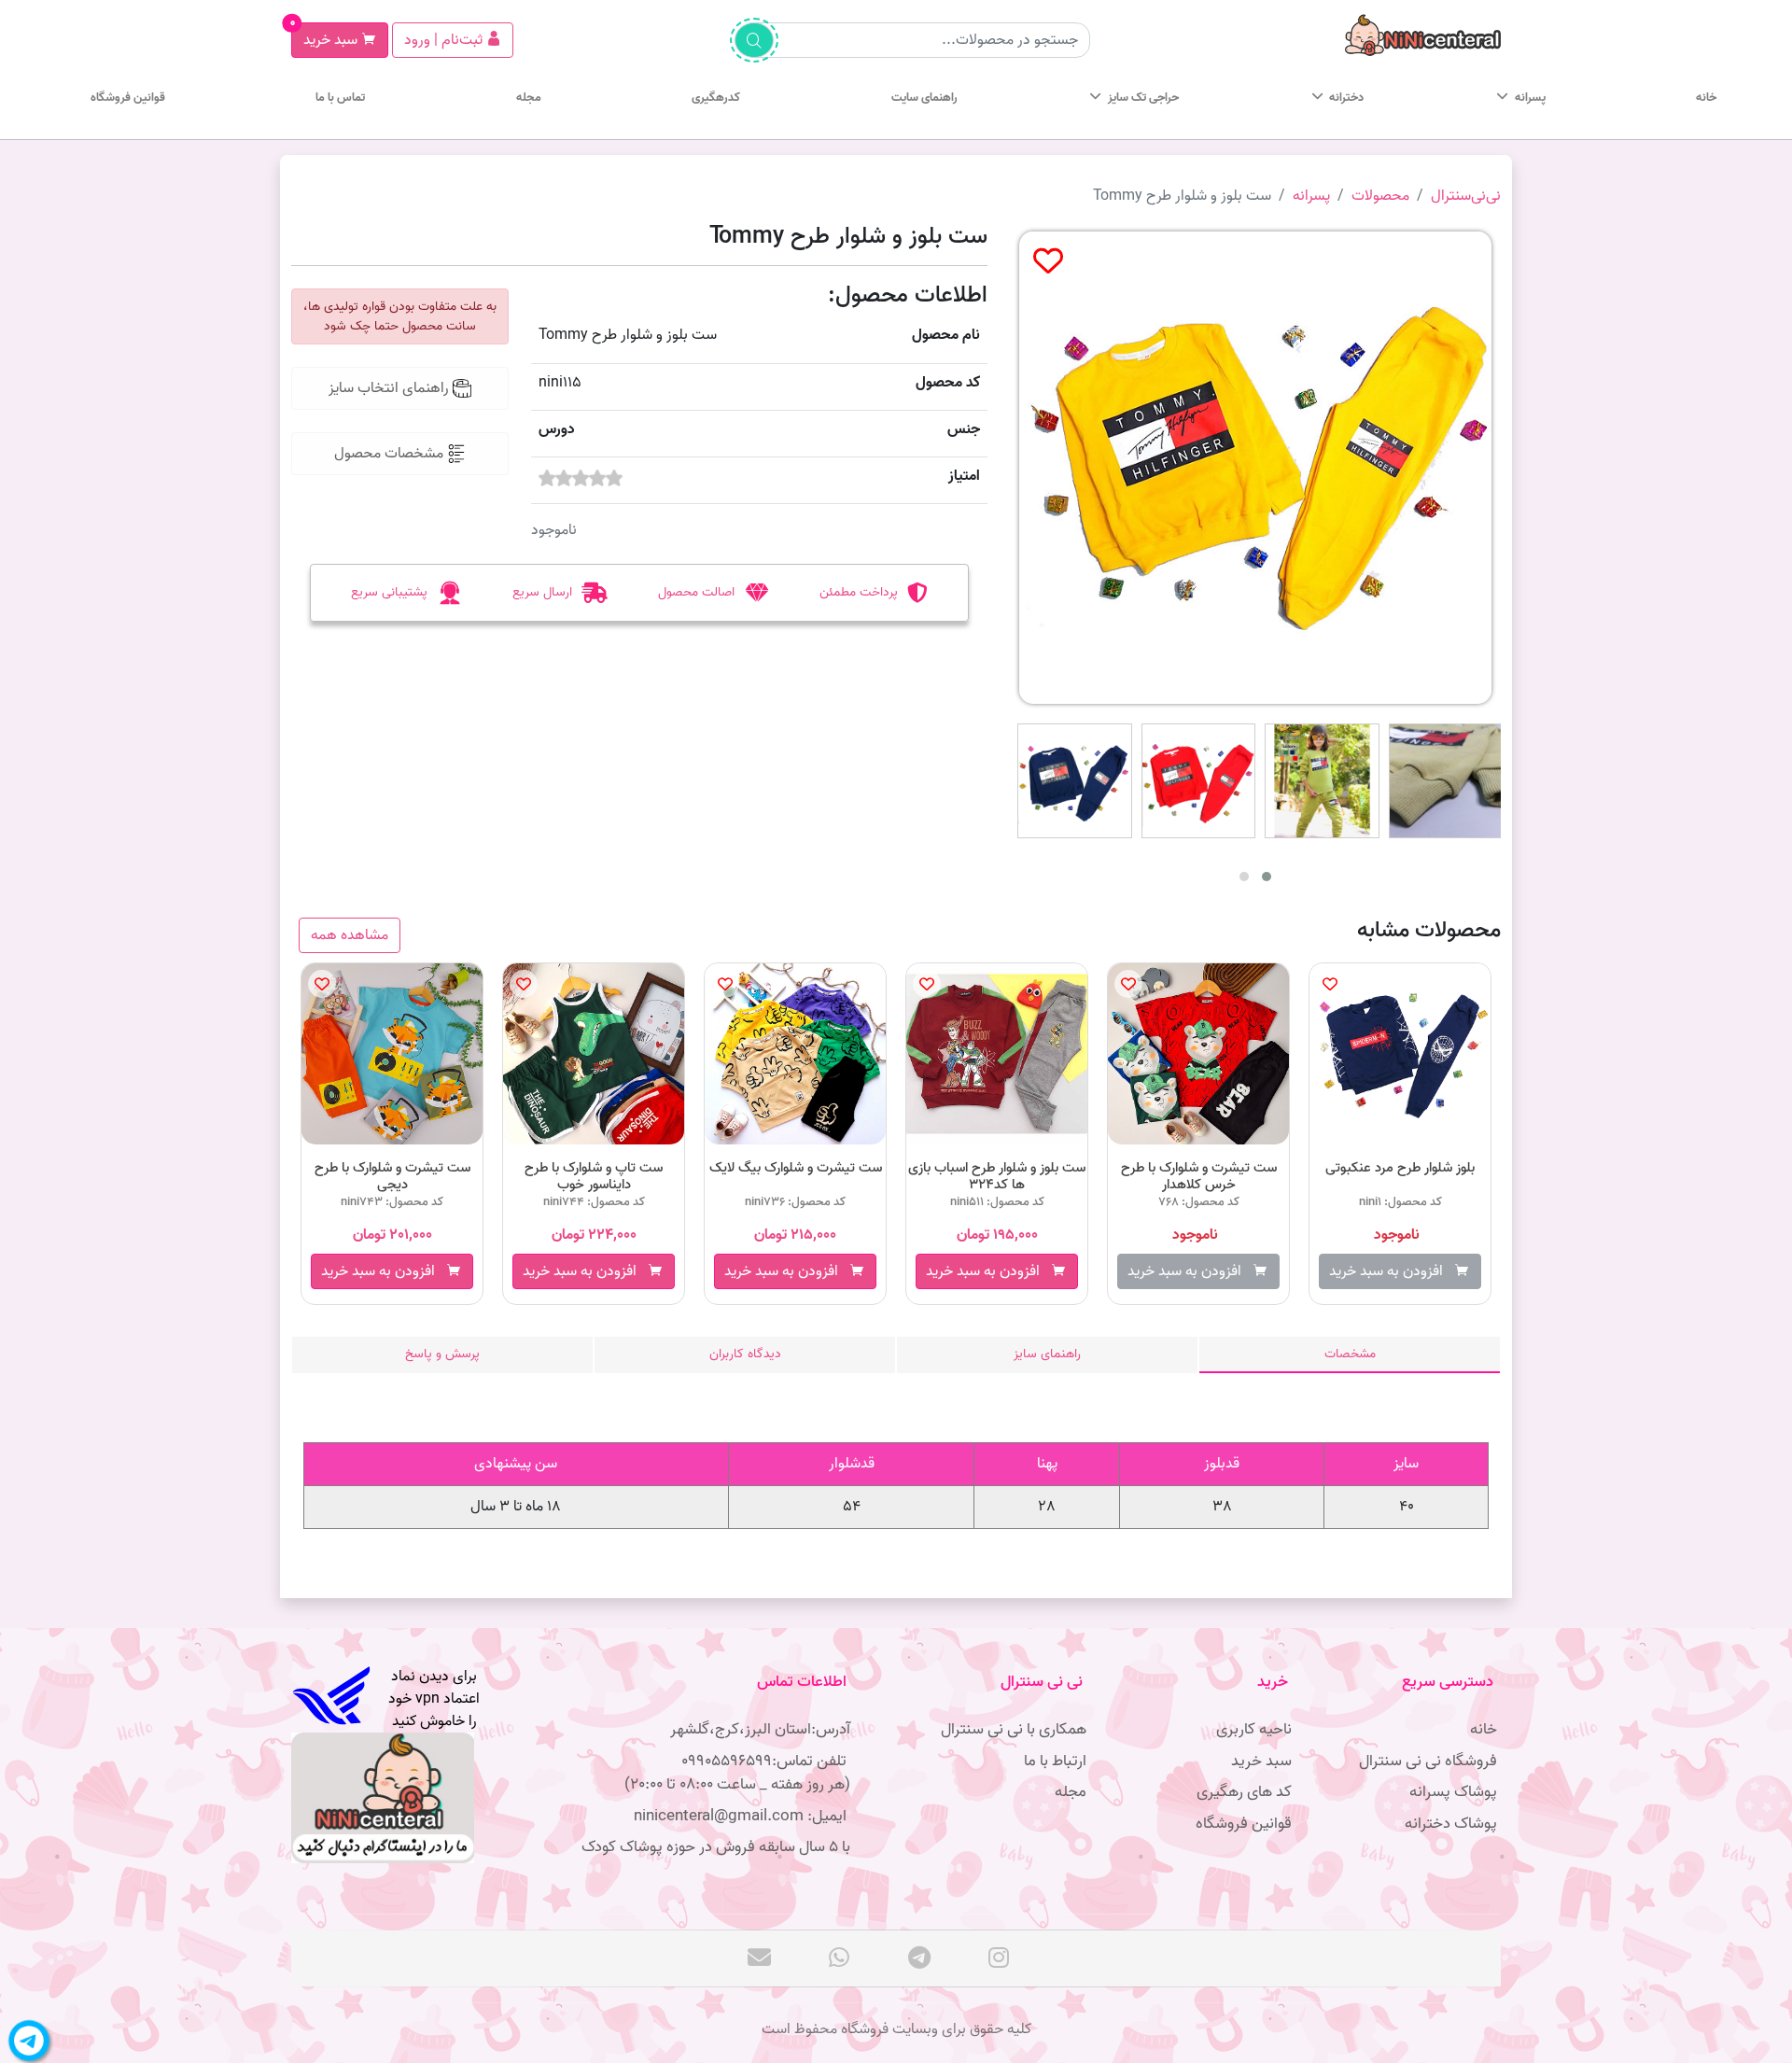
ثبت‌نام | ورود (445, 40)
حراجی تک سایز (1143, 98)
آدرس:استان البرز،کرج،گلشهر (760, 1729)
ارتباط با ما (1055, 1761)
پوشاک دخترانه (1451, 1824)
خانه (1706, 98)
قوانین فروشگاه (128, 98)
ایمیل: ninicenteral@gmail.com (742, 1816)
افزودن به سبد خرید (384, 1271)
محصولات (1380, 196)
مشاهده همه (350, 935)
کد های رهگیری (1244, 1792)
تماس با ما (340, 98)
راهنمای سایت (924, 98)
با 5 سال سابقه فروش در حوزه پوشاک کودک (716, 1847)
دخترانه (1346, 98)
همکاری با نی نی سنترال (1014, 1729)
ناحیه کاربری (1254, 1729)
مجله (529, 98)
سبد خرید (326, 37)
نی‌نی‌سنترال (1466, 196)
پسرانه (1530, 98)
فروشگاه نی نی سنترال (1428, 1761)
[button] (1244, 877)
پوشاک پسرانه (1453, 1792)
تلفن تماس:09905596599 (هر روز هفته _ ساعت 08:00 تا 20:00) (737, 1773)
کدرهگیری (716, 98)
